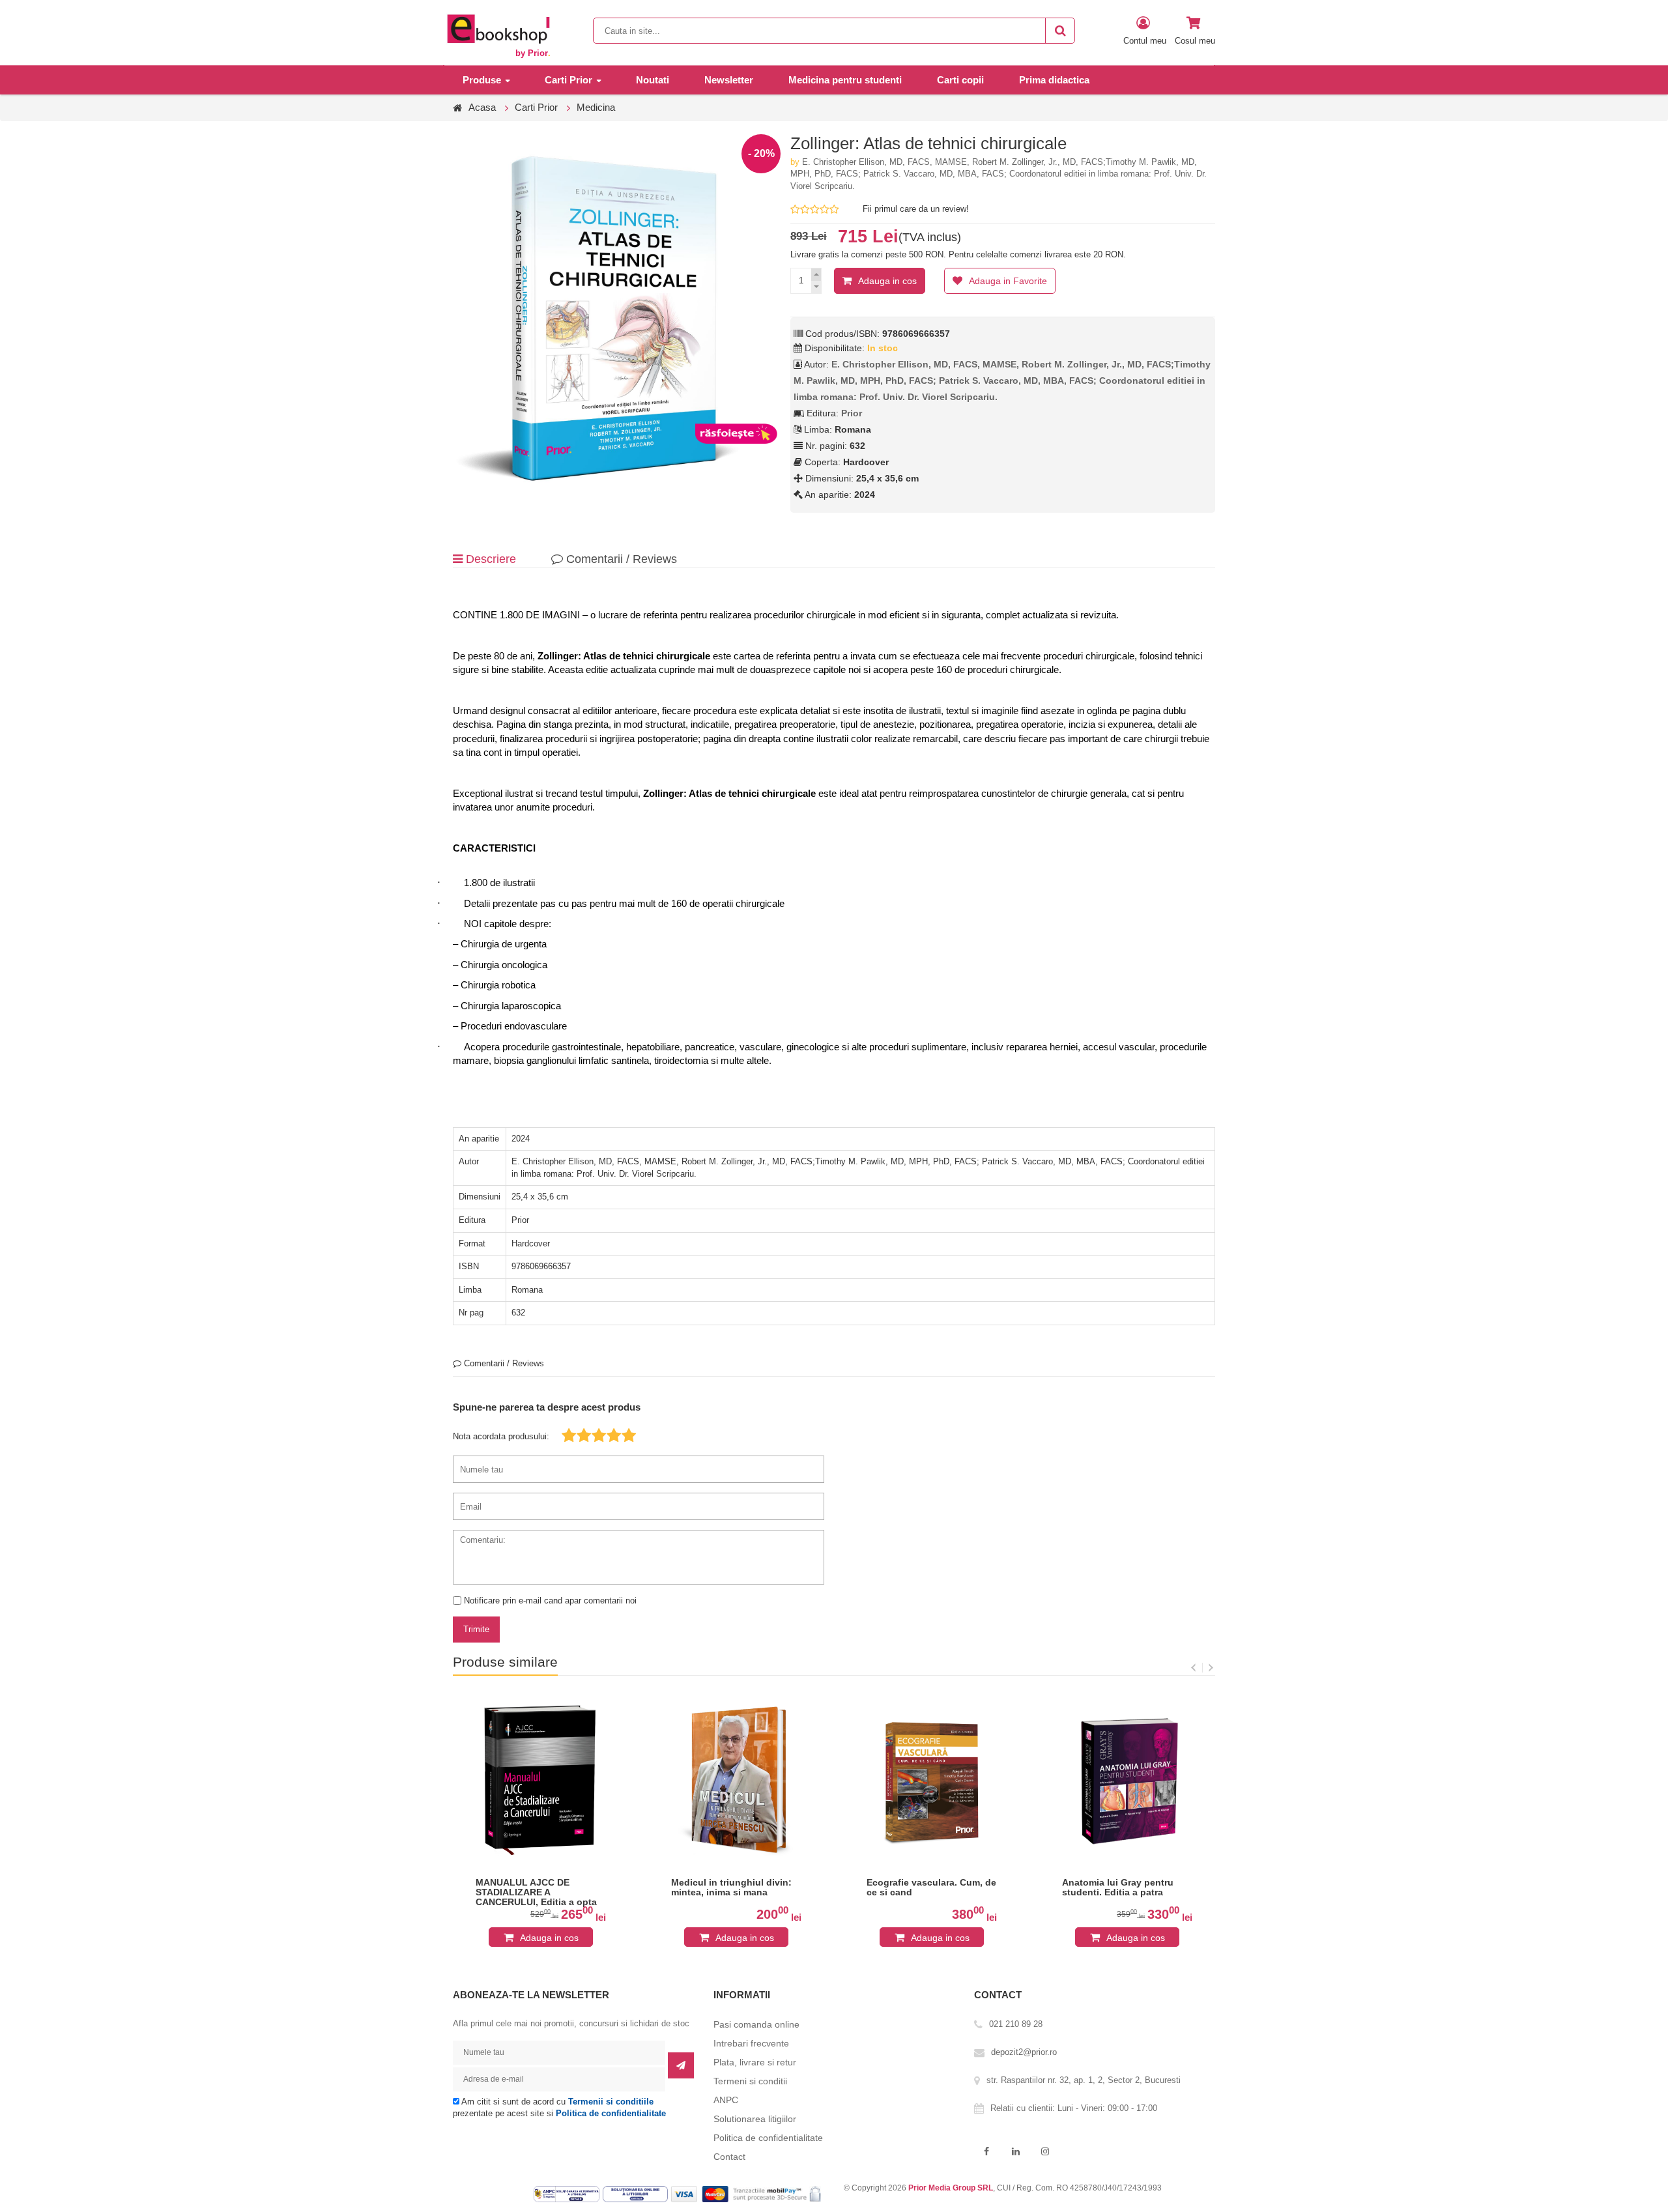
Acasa (482, 107)
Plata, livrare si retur (755, 2062)
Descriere (489, 559)
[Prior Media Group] (498, 28)
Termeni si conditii (750, 2081)
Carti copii (960, 80)
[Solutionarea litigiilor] (637, 2194)
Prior (852, 413)
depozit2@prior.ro (1024, 2052)
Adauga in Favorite (1008, 281)
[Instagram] (1045, 2152)
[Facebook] (986, 2152)
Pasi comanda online (756, 2024)
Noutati (653, 80)
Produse (482, 80)
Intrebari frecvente (751, 2043)
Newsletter (729, 80)
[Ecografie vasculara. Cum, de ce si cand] (932, 1780)
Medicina (596, 107)
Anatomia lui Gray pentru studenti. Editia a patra (1118, 1888)
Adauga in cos (887, 281)
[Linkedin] (1015, 2152)
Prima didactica (1054, 80)
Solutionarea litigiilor (755, 2119)
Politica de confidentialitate (611, 2113)
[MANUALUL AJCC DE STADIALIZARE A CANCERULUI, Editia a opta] (541, 1780)
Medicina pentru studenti (845, 80)
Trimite (476, 1629)
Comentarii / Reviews (620, 559)
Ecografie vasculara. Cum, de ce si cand (931, 1888)
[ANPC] (568, 2194)
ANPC (726, 2100)
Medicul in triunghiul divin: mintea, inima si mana (731, 1888)
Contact (729, 2157)
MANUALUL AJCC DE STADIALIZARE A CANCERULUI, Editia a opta (536, 1892)
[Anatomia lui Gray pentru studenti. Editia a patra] (1127, 1780)
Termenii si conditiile (611, 2102)
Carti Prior (568, 80)
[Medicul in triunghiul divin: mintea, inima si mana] (736, 1780)
